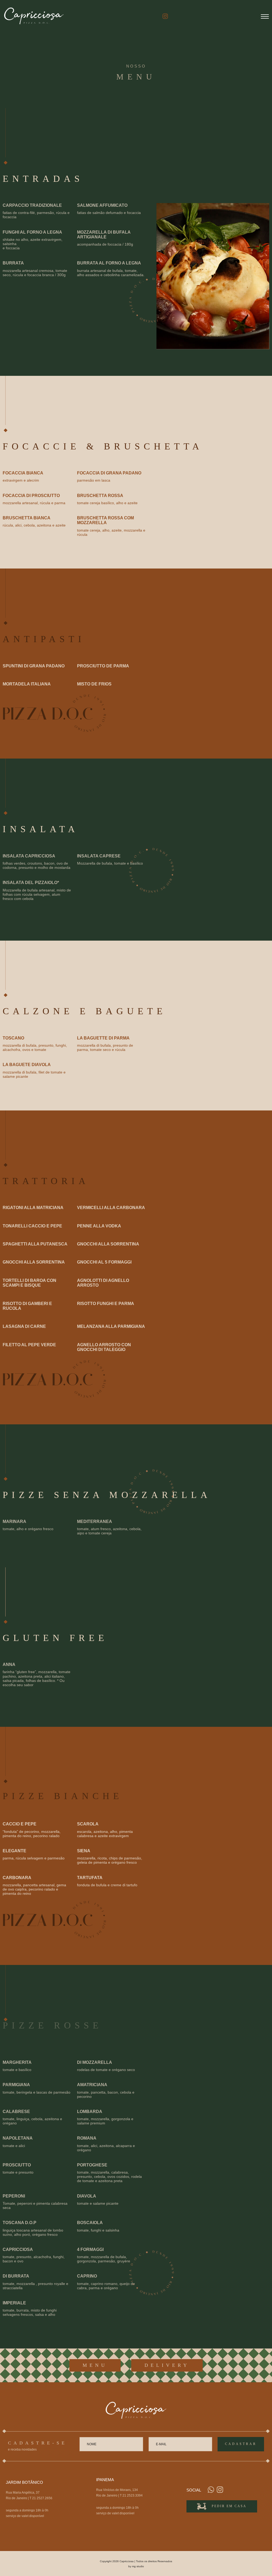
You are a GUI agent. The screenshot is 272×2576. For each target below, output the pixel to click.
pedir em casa (229, 2506)
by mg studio (136, 2566)
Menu (95, 2365)
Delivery (167, 2365)
